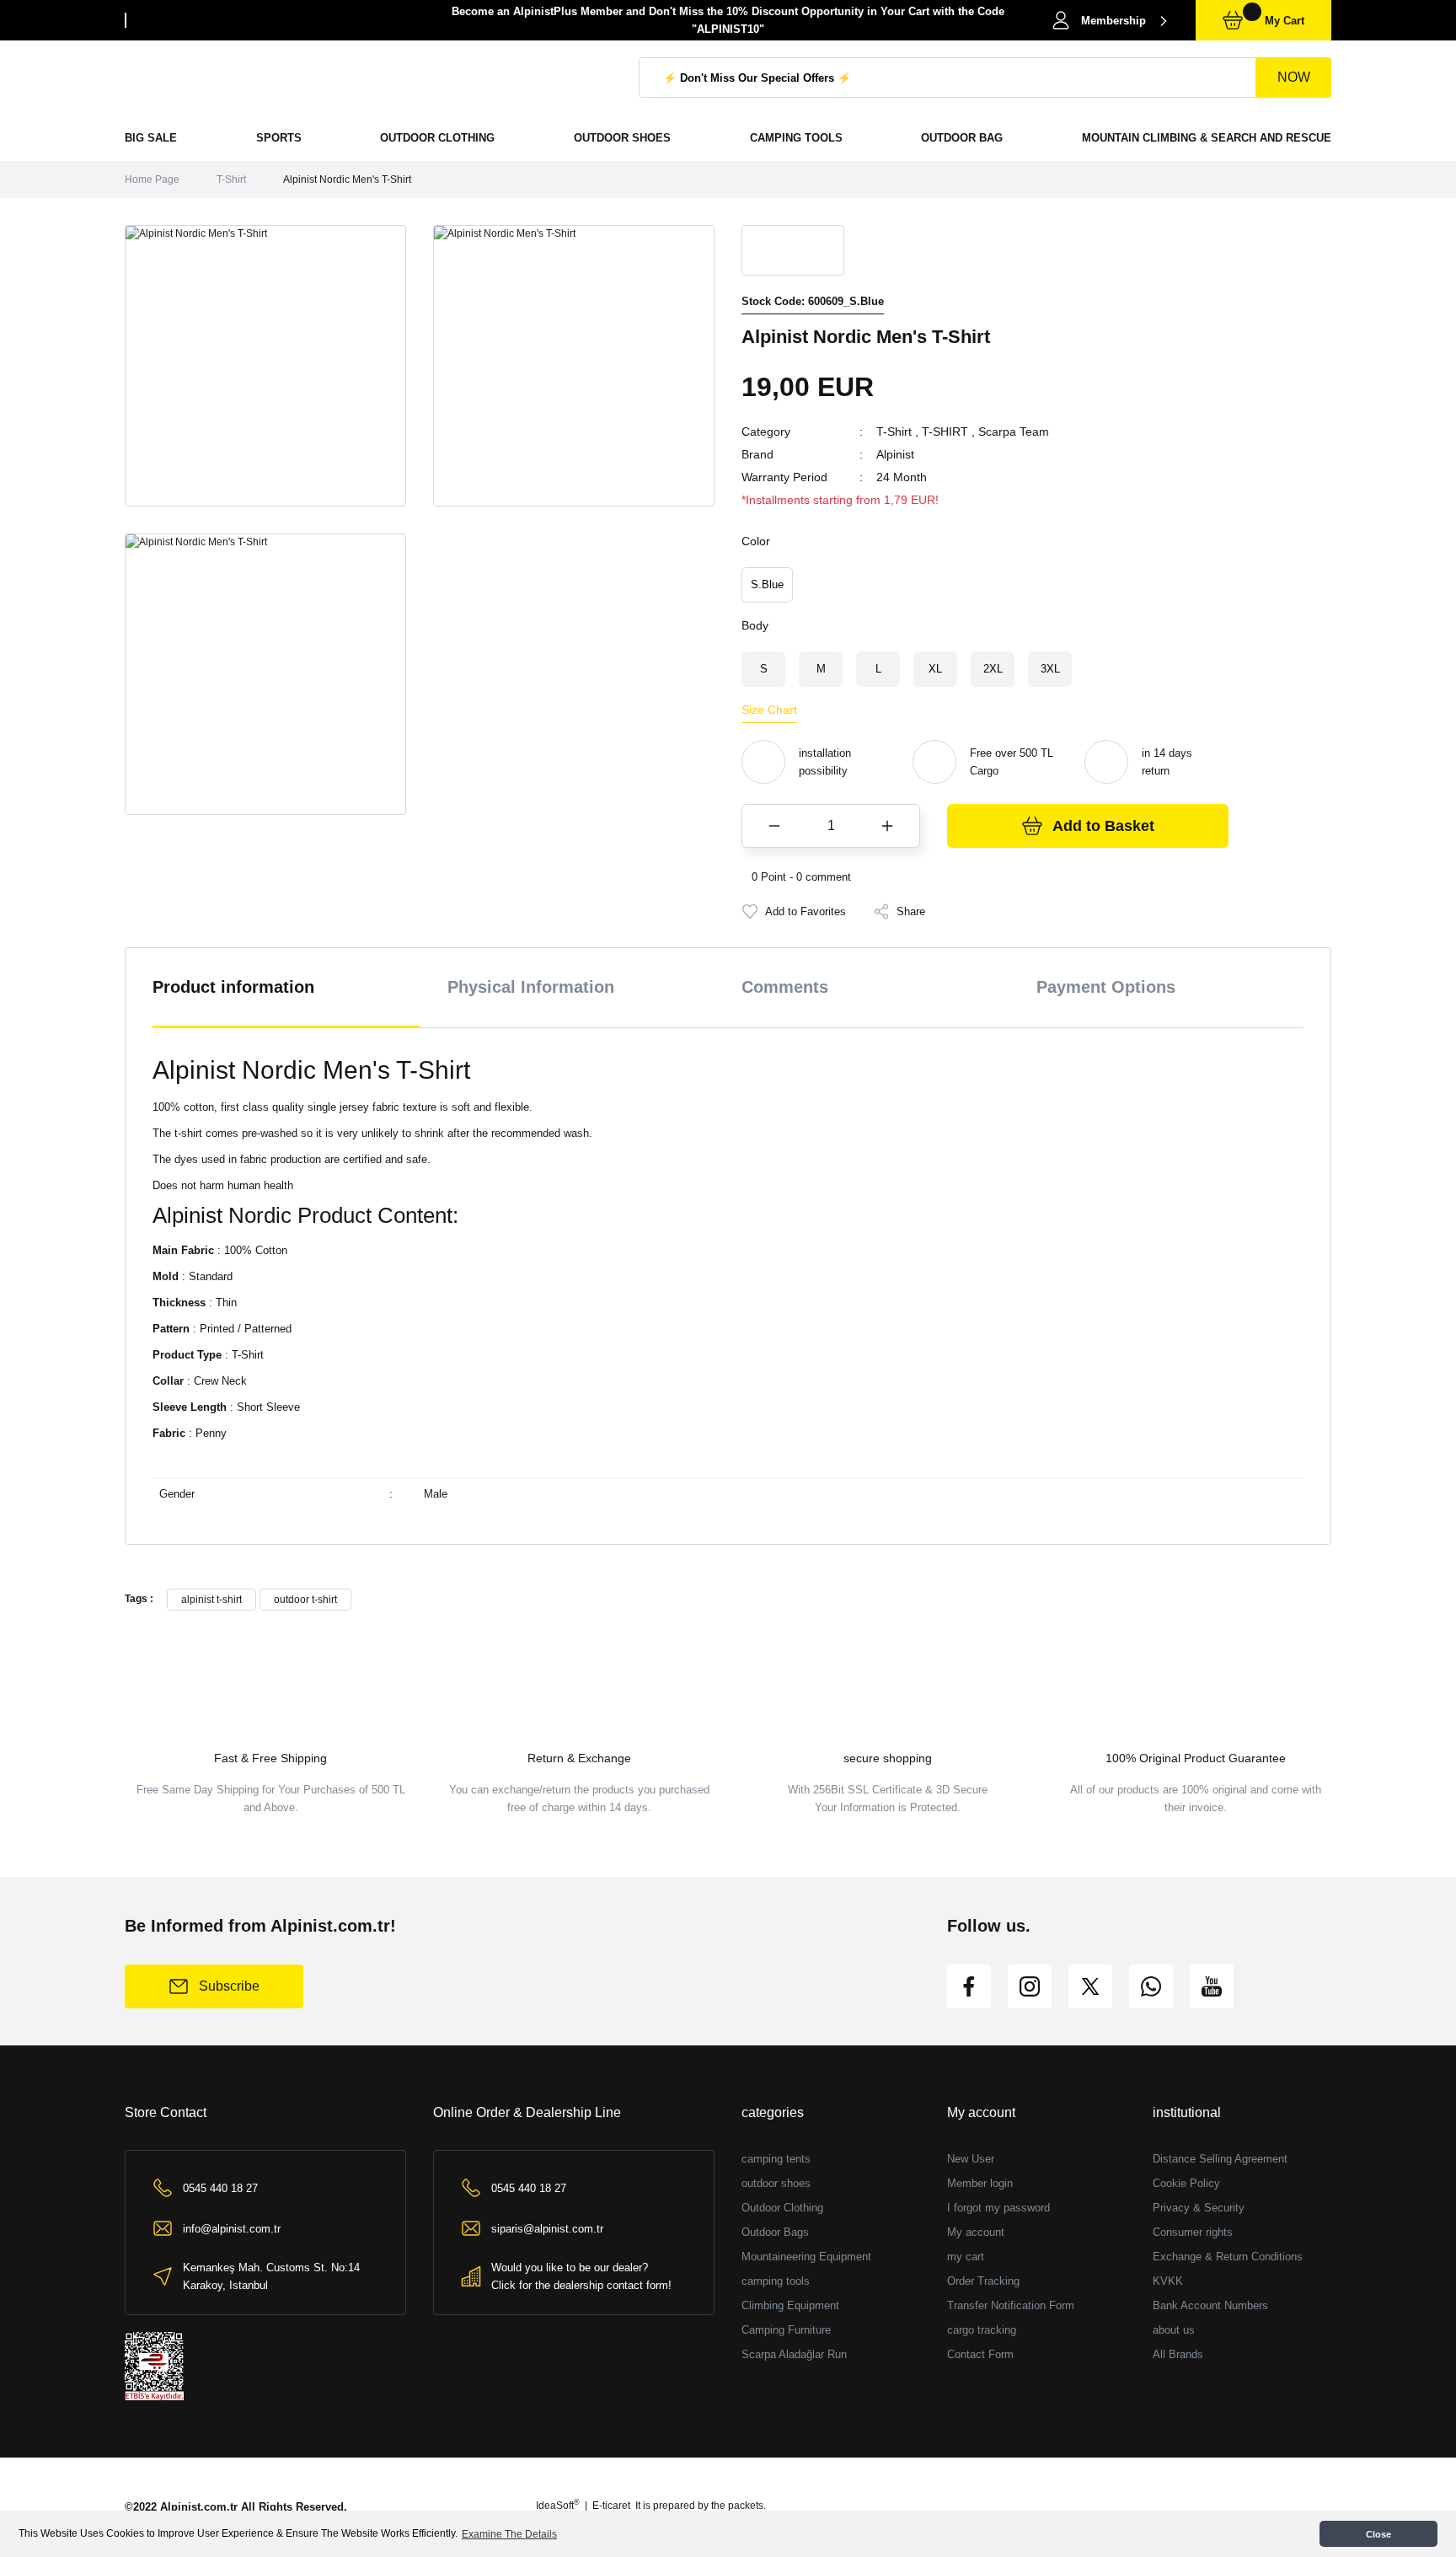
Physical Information (531, 987)
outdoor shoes (776, 2183)
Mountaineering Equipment (806, 2257)
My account (976, 2232)
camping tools (776, 2281)
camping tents (776, 2159)
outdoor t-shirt (305, 1600)
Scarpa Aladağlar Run (794, 2354)
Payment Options (1106, 987)
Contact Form (980, 2354)
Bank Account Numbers (1210, 2305)
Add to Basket (1103, 826)
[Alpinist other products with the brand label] (793, 250)
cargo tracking (982, 2330)
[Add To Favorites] (794, 911)
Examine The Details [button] (509, 2534)
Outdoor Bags (775, 2232)
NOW (1294, 77)
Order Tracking (983, 2281)
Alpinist (895, 454)
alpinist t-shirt (211, 1600)
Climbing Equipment (790, 2305)
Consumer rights (1193, 2232)
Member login (980, 2183)
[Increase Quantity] (887, 826)
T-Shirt (894, 432)
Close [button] (1378, 2534)
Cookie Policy (1186, 2183)
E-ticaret (611, 2506)
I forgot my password (998, 2208)
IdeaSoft (558, 2506)
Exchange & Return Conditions (1228, 2257)
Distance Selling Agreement (1220, 2159)
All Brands (1178, 2354)
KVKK (1168, 2281)
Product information (233, 987)
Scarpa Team (1014, 432)
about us (1174, 2330)
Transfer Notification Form (1011, 2305)
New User (971, 2159)
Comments (785, 987)
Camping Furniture (786, 2330)
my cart (966, 2257)
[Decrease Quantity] (774, 826)
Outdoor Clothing (782, 2208)
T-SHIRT (945, 432)
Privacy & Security (1199, 2208)
